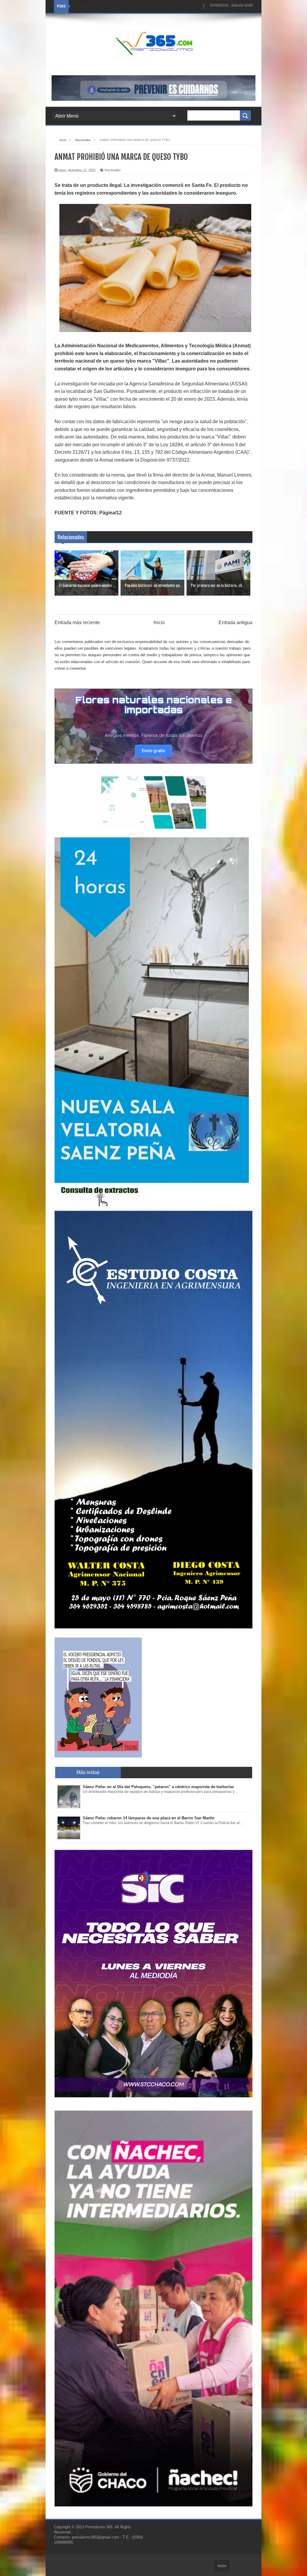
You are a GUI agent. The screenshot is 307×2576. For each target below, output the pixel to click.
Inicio (159, 622)
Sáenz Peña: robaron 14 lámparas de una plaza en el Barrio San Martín (149, 1818)
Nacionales (113, 170)
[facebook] (204, 6)
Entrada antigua (235, 622)
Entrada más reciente (77, 622)
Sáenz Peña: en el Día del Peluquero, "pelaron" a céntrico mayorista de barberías (158, 1787)
